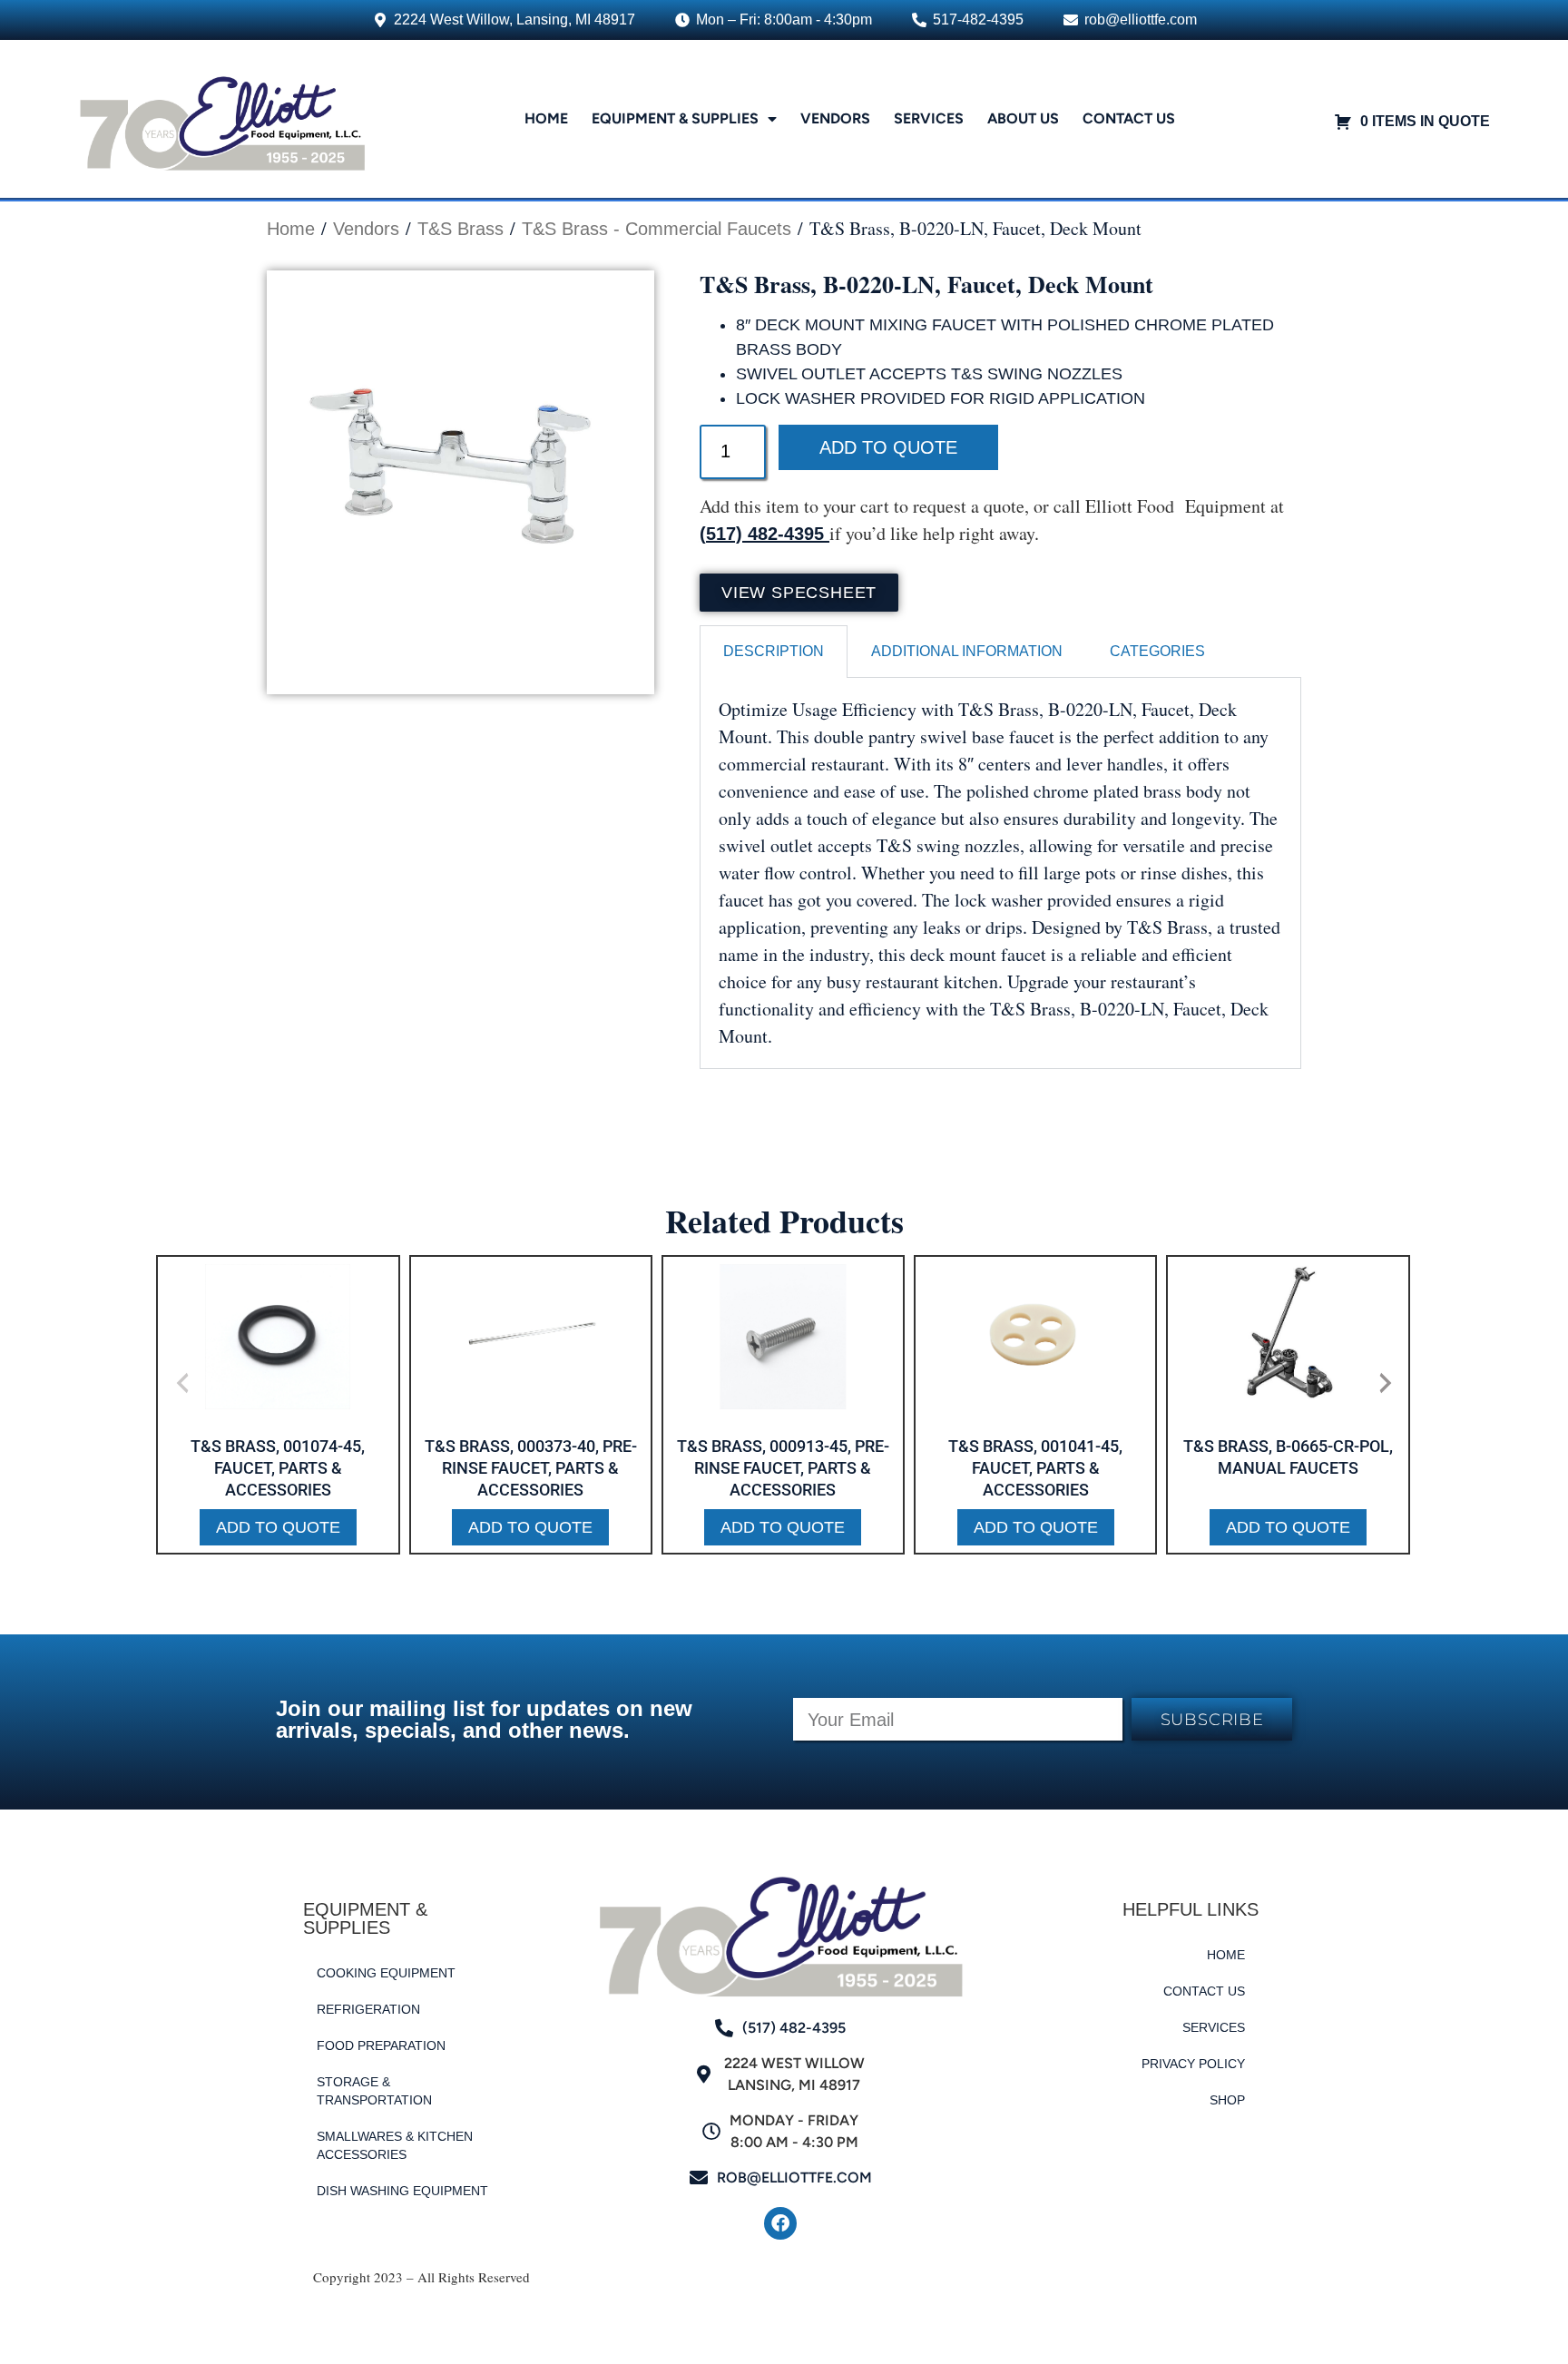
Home (546, 118)
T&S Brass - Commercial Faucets (657, 229)
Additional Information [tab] (967, 651)
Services (929, 118)
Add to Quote (888, 447)
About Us (1023, 118)
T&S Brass (461, 229)
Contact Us (1129, 118)
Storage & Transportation (374, 2091)
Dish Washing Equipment (402, 2191)
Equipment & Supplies (675, 118)
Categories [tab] (1157, 651)
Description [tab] (774, 651)
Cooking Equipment (386, 1973)
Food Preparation (381, 2045)
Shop (1227, 2100)
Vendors (835, 118)
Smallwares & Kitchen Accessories (395, 2145)
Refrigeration (368, 2009)
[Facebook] (780, 2223)
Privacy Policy (1193, 2064)
